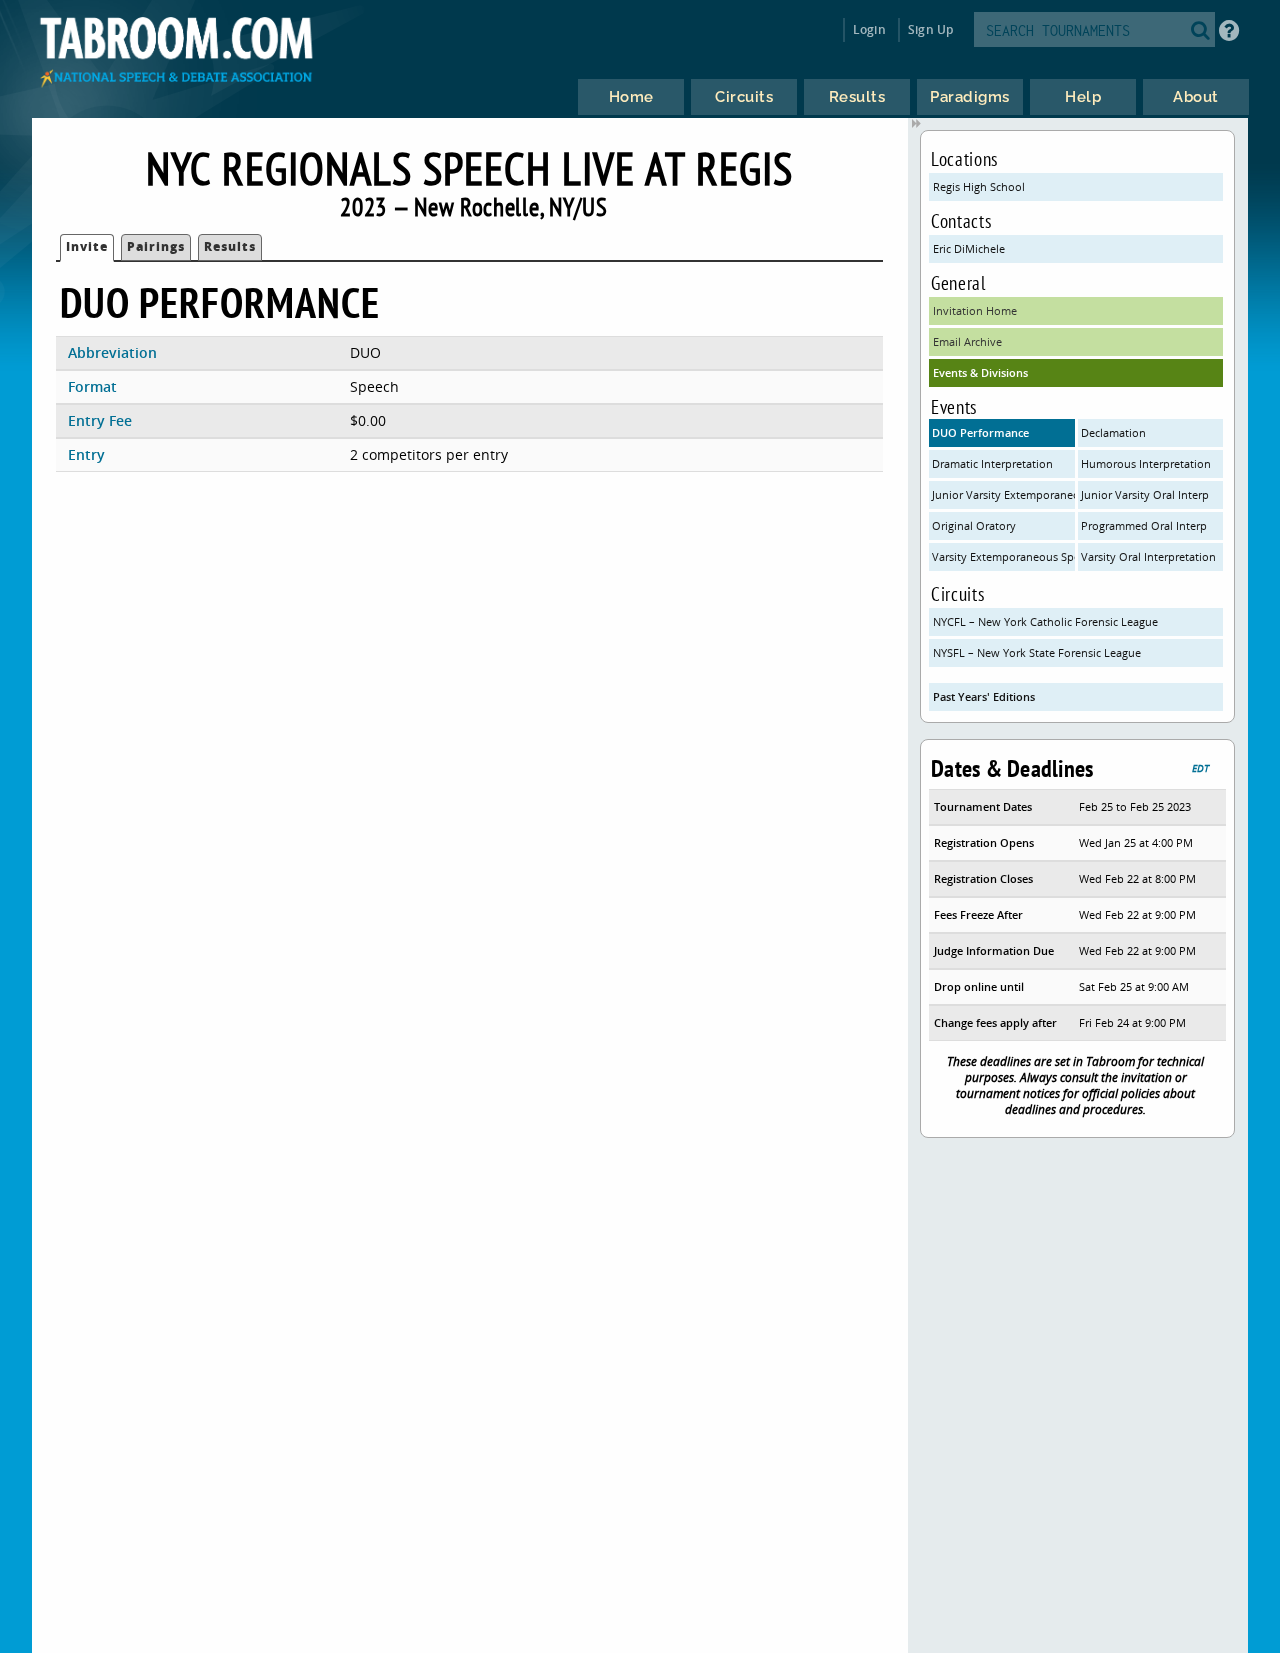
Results (230, 246)
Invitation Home (975, 310)
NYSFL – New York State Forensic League (1037, 652)
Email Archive (967, 341)
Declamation (1113, 432)
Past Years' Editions (984, 696)
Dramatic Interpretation (992, 463)
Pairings (156, 246)
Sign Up (930, 29)
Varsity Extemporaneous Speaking (1003, 556)
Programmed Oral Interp (1144, 525)
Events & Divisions (980, 372)
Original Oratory (974, 525)
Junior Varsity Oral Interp (1145, 494)
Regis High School (979, 186)
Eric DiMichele (969, 248)
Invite (87, 246)
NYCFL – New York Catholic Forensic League (1045, 621)
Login (869, 29)
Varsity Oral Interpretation (1148, 556)
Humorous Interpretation (1146, 463)
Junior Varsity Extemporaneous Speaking (1003, 494)
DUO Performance (980, 432)
